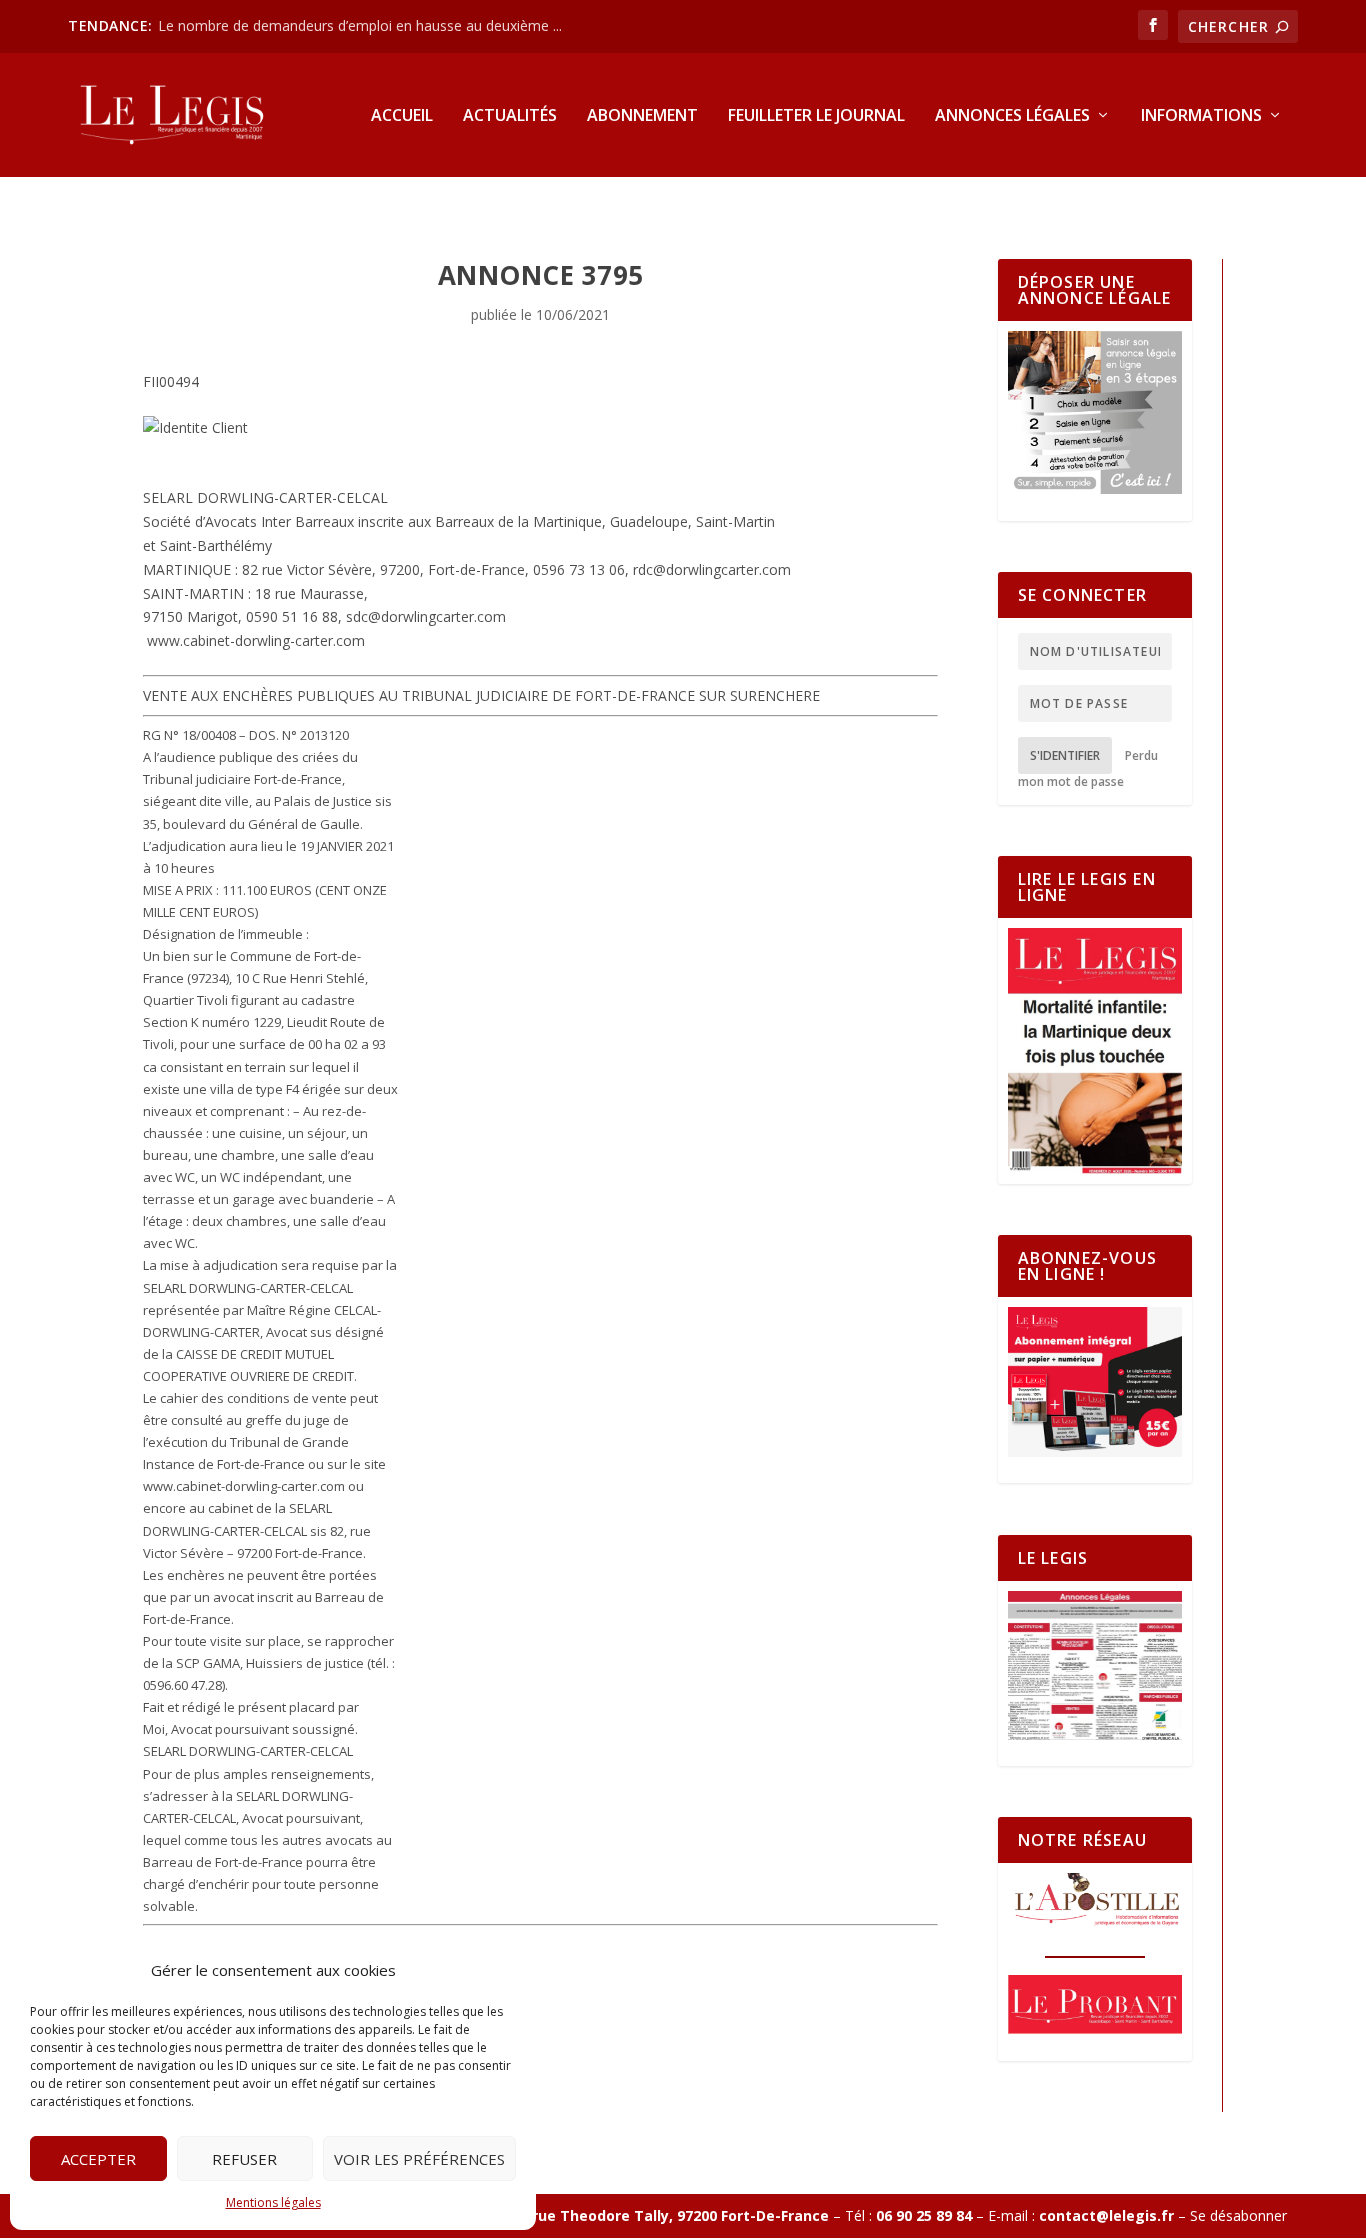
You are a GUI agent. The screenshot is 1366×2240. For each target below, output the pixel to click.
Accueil (402, 116)
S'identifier (1065, 755)
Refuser (244, 2159)
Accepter (98, 2159)
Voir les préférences (419, 2159)
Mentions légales (273, 2202)
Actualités (510, 116)
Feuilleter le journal (816, 116)
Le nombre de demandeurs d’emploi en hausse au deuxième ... (360, 25)
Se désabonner (1238, 2215)
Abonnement (642, 116)
